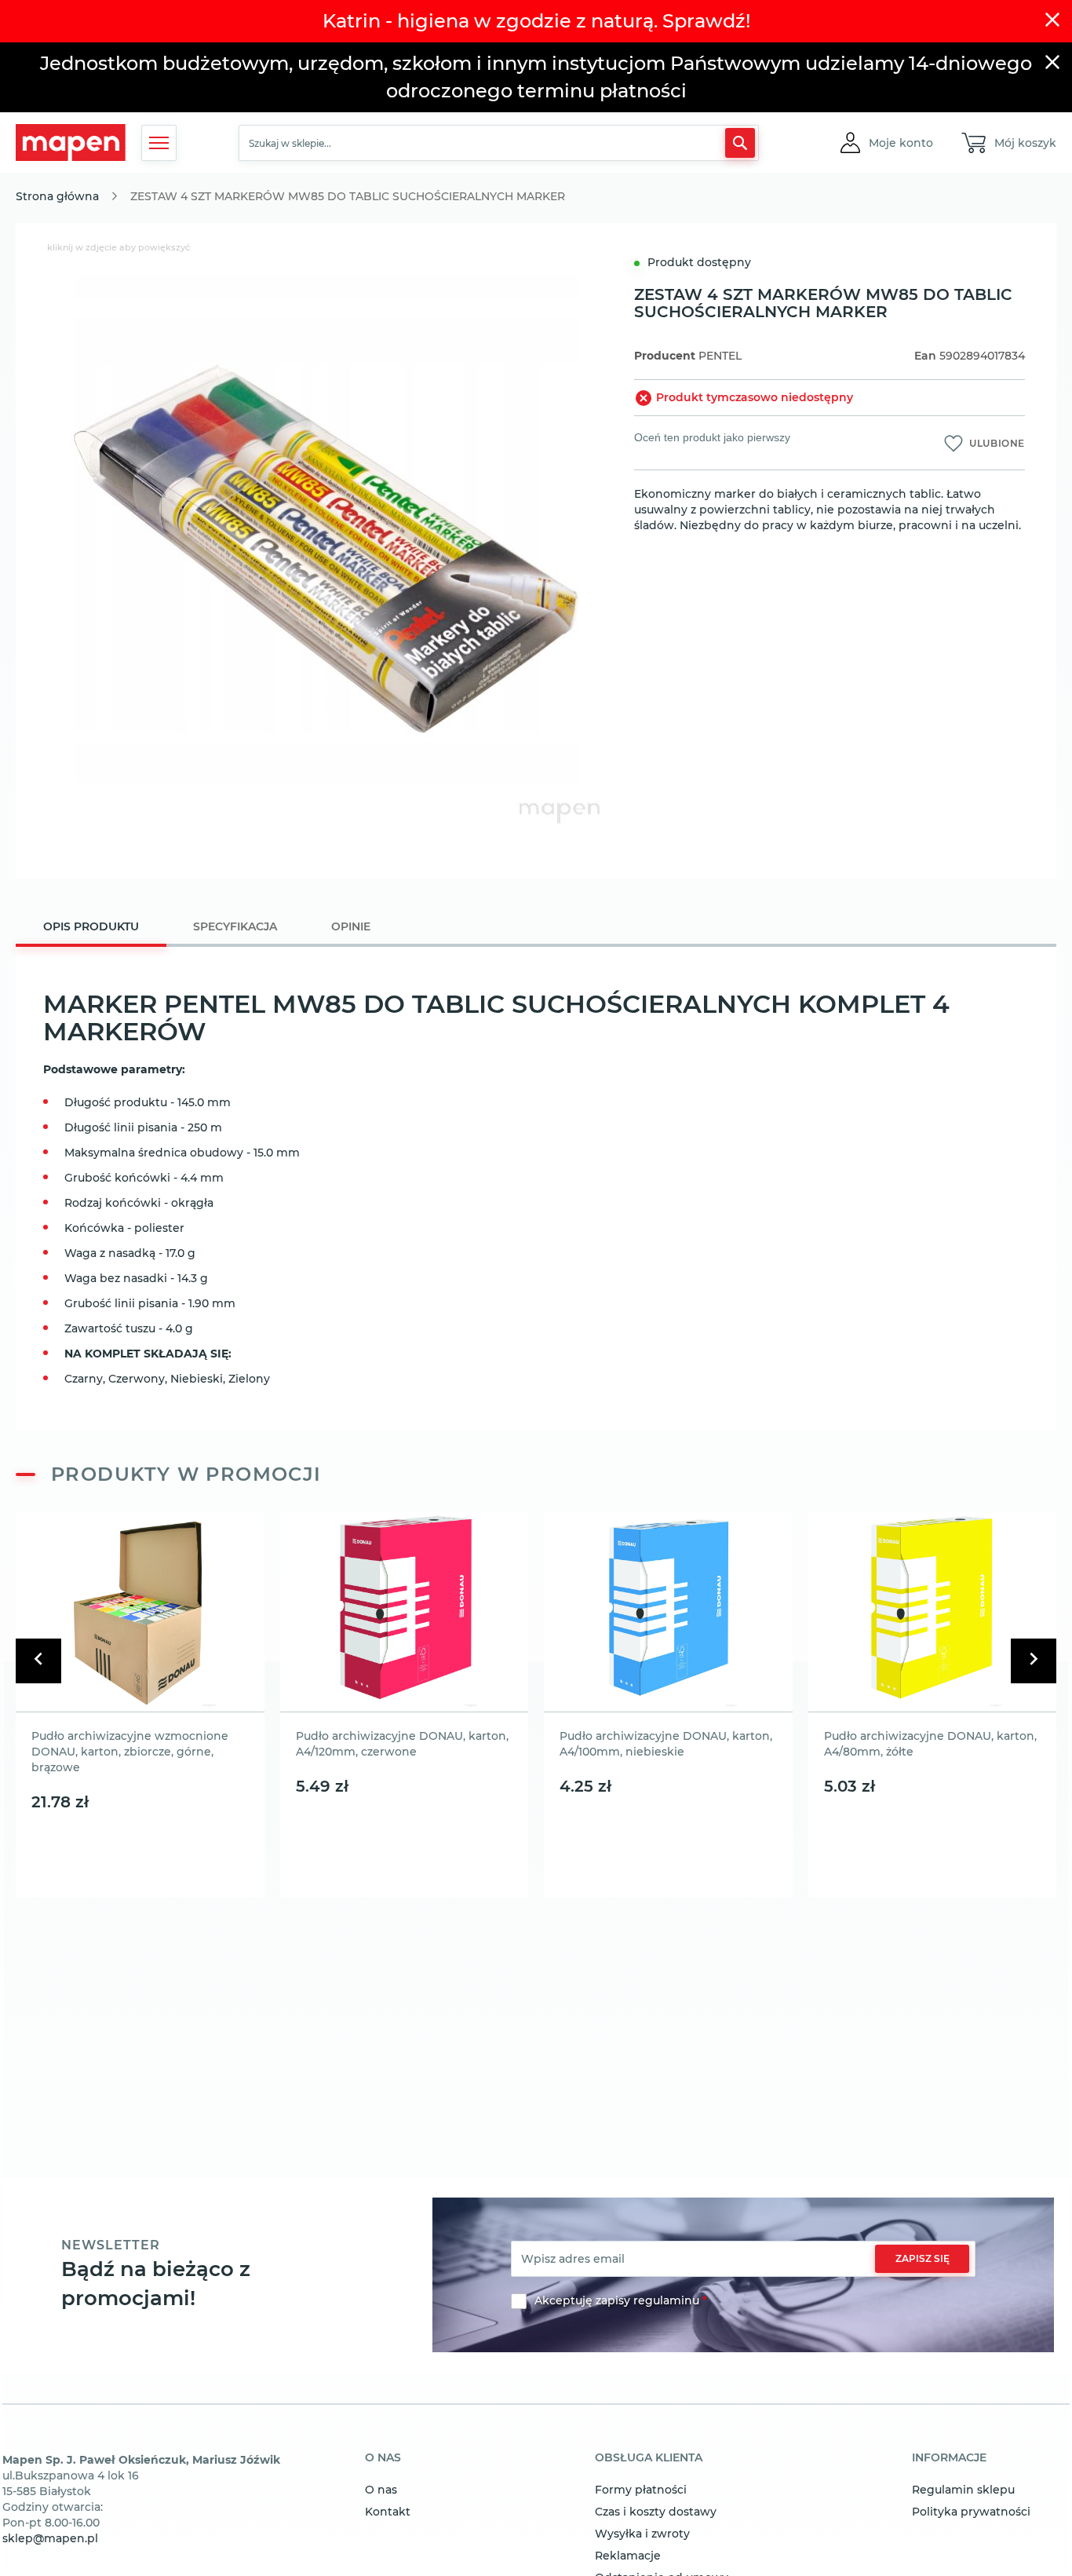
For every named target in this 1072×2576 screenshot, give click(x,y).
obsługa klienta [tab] (649, 2458)
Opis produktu (91, 926)
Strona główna (57, 196)
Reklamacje (628, 2556)
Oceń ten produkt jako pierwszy (712, 437)
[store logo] (71, 143)
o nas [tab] (383, 2458)
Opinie (351, 926)
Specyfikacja (235, 926)
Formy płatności (641, 2490)
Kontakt (388, 2512)
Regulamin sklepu (963, 2490)
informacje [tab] (949, 2458)
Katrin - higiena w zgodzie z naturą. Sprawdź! (536, 21)
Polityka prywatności (971, 2512)
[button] (901, 143)
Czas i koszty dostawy (656, 2512)
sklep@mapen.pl (50, 2538)
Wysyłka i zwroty (642, 2534)
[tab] (91, 928)
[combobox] (499, 143)
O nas (381, 2490)
